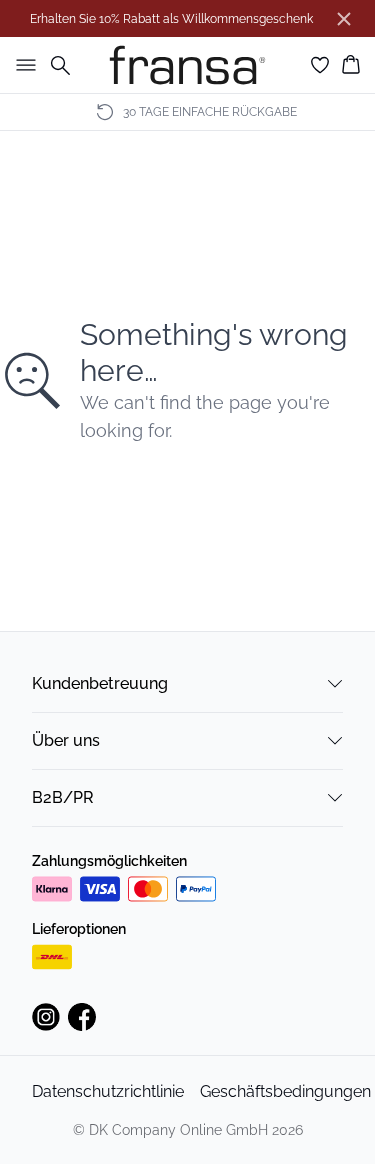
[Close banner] (344, 19)
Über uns (66, 740)
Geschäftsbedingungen (285, 1091)
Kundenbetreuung (100, 683)
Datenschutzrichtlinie (108, 1091)
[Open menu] (22, 65)
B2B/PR (63, 797)
